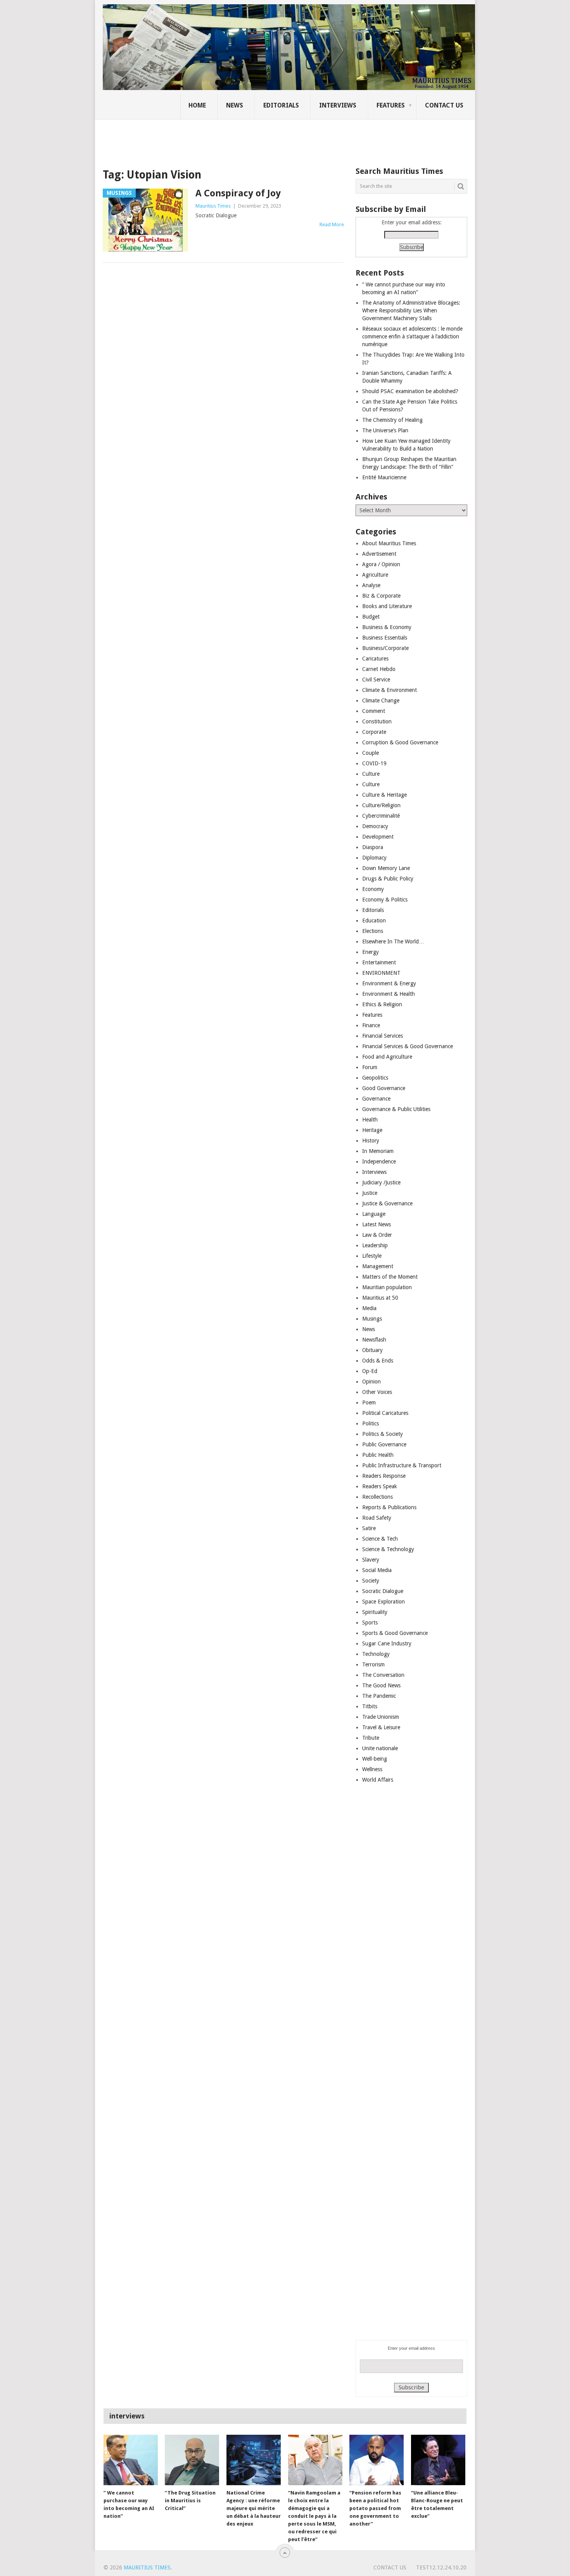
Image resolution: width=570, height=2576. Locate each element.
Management (378, 1266)
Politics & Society (383, 1434)
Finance (371, 1025)
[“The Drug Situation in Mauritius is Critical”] (192, 2460)
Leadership (375, 1245)
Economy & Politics (385, 900)
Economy (373, 889)
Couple (370, 753)
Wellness (372, 1769)
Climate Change (381, 700)
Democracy (375, 826)
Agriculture (375, 575)
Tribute (371, 1738)
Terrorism (373, 1664)
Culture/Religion (381, 805)
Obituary (372, 1350)
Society (371, 1581)
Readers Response (384, 1476)
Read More (332, 224)
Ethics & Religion (382, 1004)
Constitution (377, 721)
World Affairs (378, 1780)
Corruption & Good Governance (400, 742)
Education (374, 920)
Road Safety (377, 1518)
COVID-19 (374, 763)
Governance (376, 1099)
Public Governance (384, 1444)
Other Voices (377, 1392)
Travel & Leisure (381, 1727)
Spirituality (375, 1612)
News (235, 105)
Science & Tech (380, 1539)
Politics (370, 1423)
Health (370, 1120)
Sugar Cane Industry (387, 1643)
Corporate (374, 732)
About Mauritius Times (389, 543)
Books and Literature (387, 606)
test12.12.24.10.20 (441, 2567)
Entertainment (379, 962)
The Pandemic (379, 1696)
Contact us (444, 105)
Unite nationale (380, 1748)
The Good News (381, 1685)
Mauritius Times (213, 206)
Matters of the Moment (390, 1277)
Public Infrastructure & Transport (402, 1465)
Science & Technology (388, 1549)
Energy (370, 952)
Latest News (377, 1224)
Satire (369, 1528)
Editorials (281, 105)
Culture (371, 774)
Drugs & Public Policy (388, 879)
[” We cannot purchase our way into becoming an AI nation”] (131, 2460)
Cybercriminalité (381, 816)
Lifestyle (372, 1256)
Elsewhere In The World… (393, 941)
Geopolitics (375, 1078)
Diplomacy (374, 858)
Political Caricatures (385, 1413)
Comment (374, 711)
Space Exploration (383, 1602)
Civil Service (376, 680)
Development (378, 837)
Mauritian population (387, 1287)
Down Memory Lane (386, 868)
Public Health (378, 1455)
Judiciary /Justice (381, 1182)
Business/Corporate (385, 648)
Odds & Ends (378, 1361)
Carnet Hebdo (379, 669)
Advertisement (379, 554)
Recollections (377, 1497)
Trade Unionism (381, 1717)
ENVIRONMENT (381, 973)
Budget (371, 617)
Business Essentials (385, 638)
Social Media (377, 1570)
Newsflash (374, 1340)
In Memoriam (378, 1151)
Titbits (370, 1706)
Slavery (371, 1560)
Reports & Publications (389, 1507)
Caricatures (375, 659)
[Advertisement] (236, 138)
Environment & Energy (389, 983)
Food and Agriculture (387, 1057)
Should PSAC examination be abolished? (410, 391)
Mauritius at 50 (380, 1298)
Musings (372, 1319)
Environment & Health (389, 994)
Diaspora (373, 847)
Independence (379, 1161)
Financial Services (383, 1036)
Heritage (372, 1130)
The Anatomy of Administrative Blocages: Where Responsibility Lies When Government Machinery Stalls (411, 310)
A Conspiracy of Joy (238, 193)
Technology (376, 1654)
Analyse (371, 585)
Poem (369, 1402)
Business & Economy (387, 627)
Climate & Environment (389, 690)
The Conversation (383, 1675)
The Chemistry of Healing (392, 420)
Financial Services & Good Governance (408, 1046)
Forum (370, 1067)
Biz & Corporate (381, 596)
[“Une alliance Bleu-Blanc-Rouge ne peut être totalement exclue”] (438, 2460)
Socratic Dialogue (383, 1591)
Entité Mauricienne (384, 477)
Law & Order (377, 1235)
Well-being (375, 1759)
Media (369, 1308)
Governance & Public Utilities (396, 1109)
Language (374, 1214)
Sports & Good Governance (395, 1633)
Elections (373, 931)
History (371, 1141)
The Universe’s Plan (385, 430)
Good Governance (384, 1088)
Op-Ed (370, 1371)
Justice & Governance (387, 1203)
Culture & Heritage (384, 795)
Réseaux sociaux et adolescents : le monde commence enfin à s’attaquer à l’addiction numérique (412, 336)
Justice (370, 1193)
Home (197, 105)
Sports (370, 1623)
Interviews (338, 105)
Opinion (371, 1382)
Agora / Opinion (381, 564)
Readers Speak (380, 1486)
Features (391, 105)
